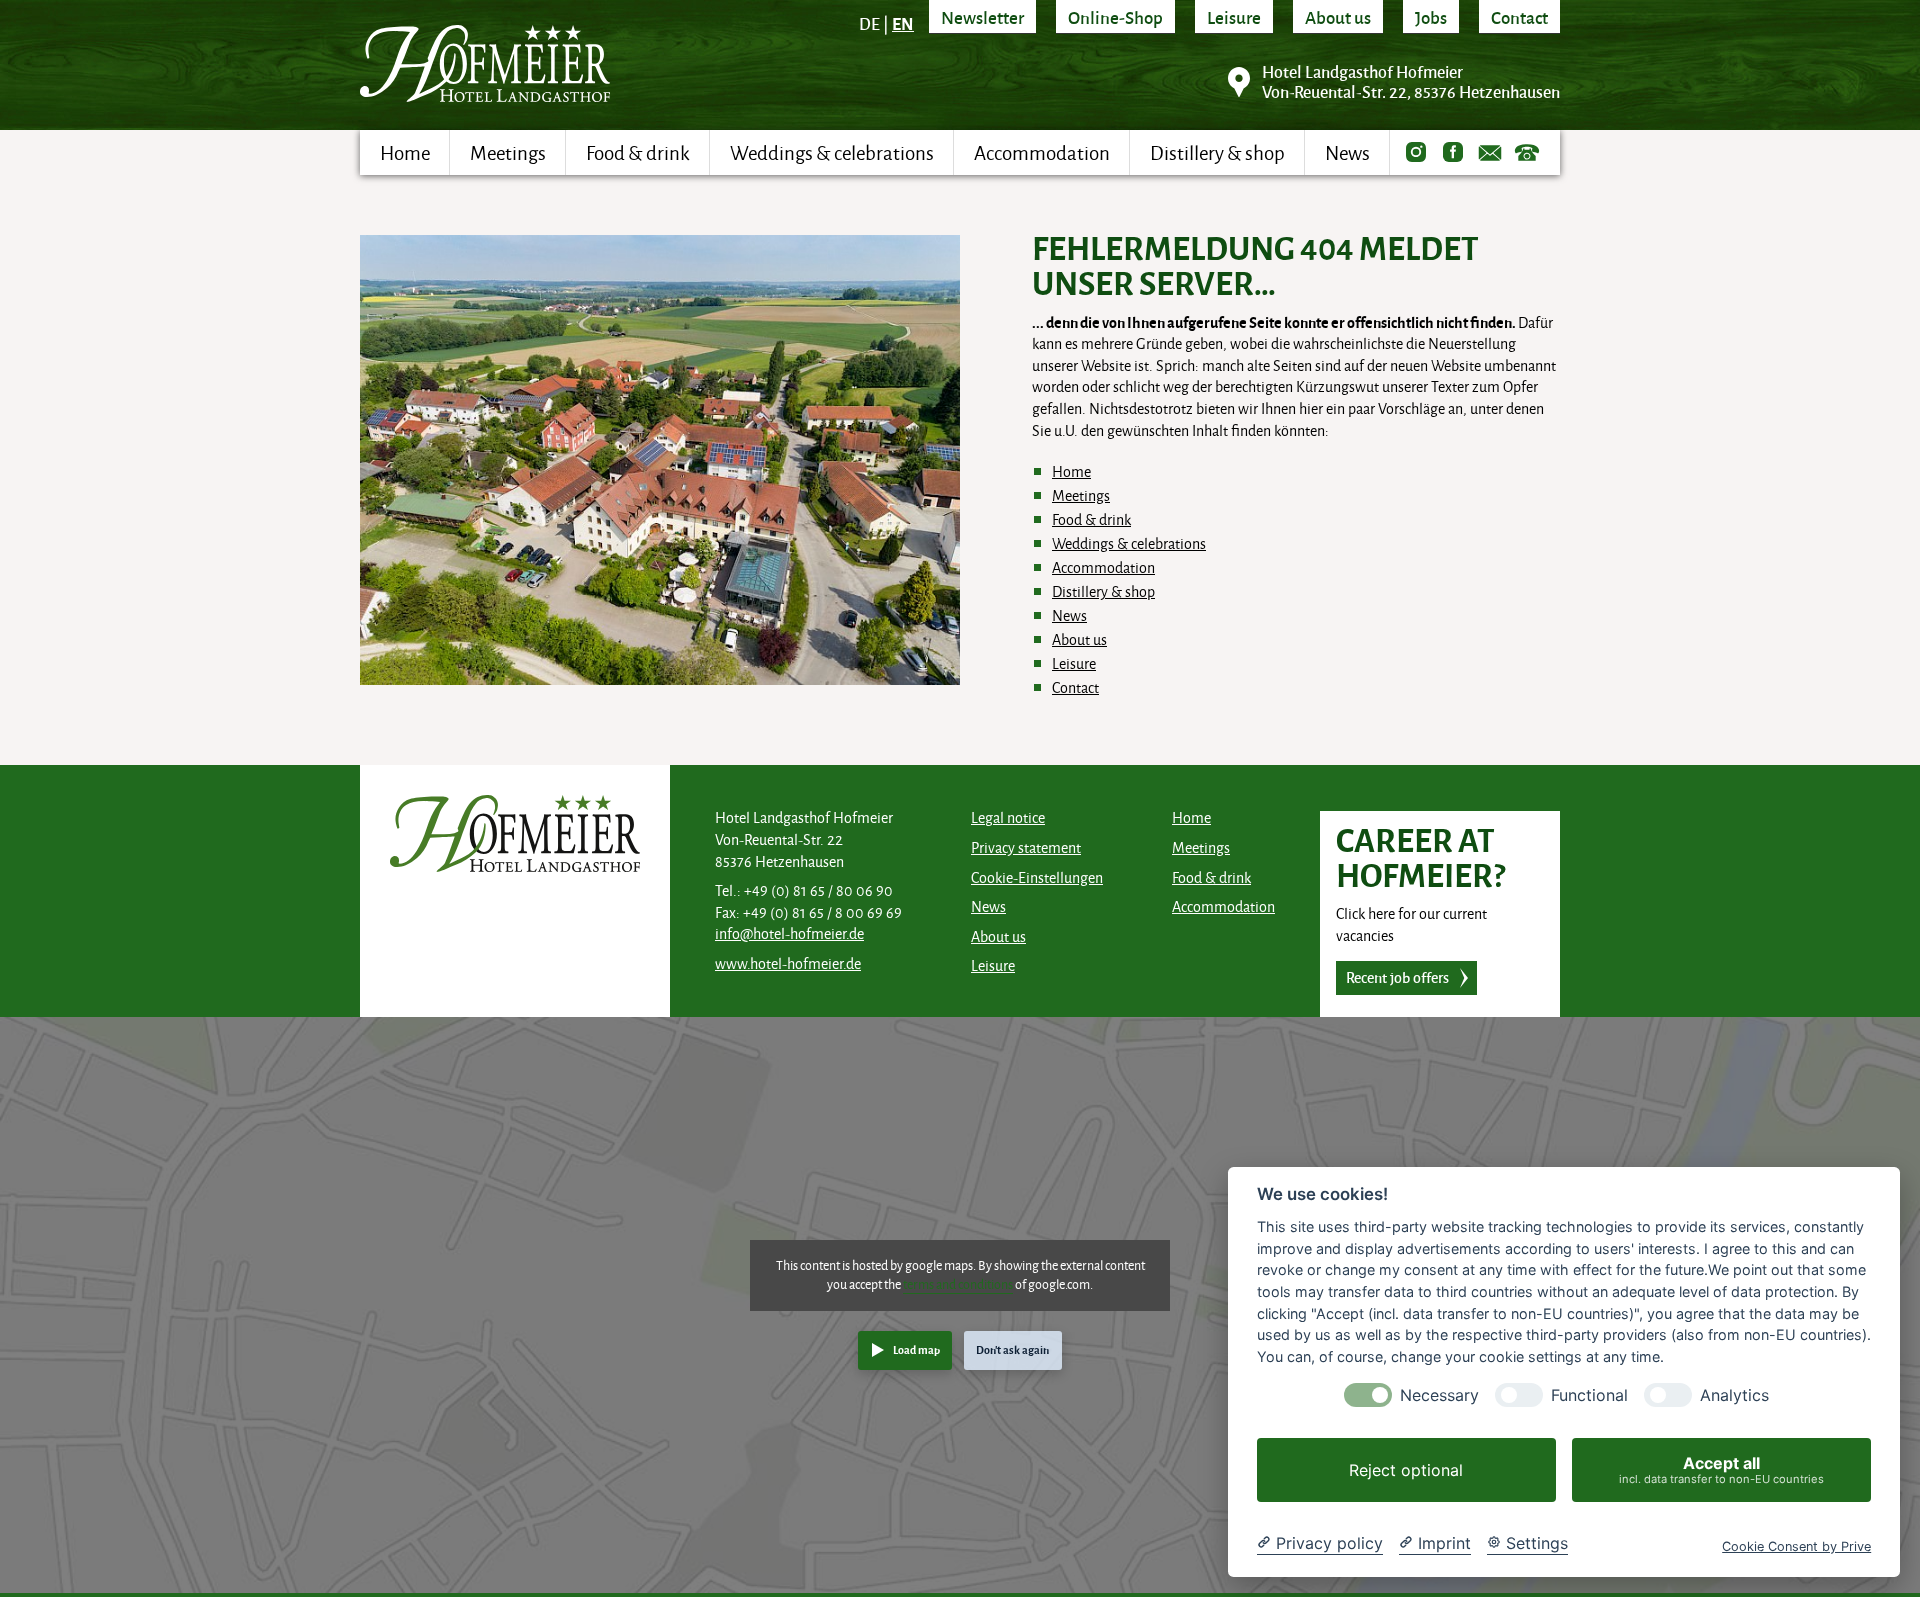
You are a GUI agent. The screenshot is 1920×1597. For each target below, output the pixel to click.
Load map (916, 1349)
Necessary (1439, 1395)
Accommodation (1103, 567)
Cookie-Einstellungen (1037, 877)
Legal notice (1008, 817)
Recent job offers (1397, 977)
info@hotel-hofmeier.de (789, 933)
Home (1071, 471)
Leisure (1234, 16)
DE (869, 23)
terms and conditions (958, 1284)
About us (1338, 16)
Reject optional (1406, 1470)
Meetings (1081, 495)
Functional (1589, 1395)
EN (903, 23)
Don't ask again (1012, 1349)
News (1069, 615)
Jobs (1431, 16)
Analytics (1734, 1395)
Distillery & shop (1103, 591)
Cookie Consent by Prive (1796, 1546)
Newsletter (982, 16)
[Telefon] (1527, 152)
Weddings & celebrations (1129, 543)
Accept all (1721, 1469)
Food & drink (1091, 519)
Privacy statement (1026, 847)
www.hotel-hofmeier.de (788, 963)
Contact (1519, 16)
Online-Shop (1115, 16)
